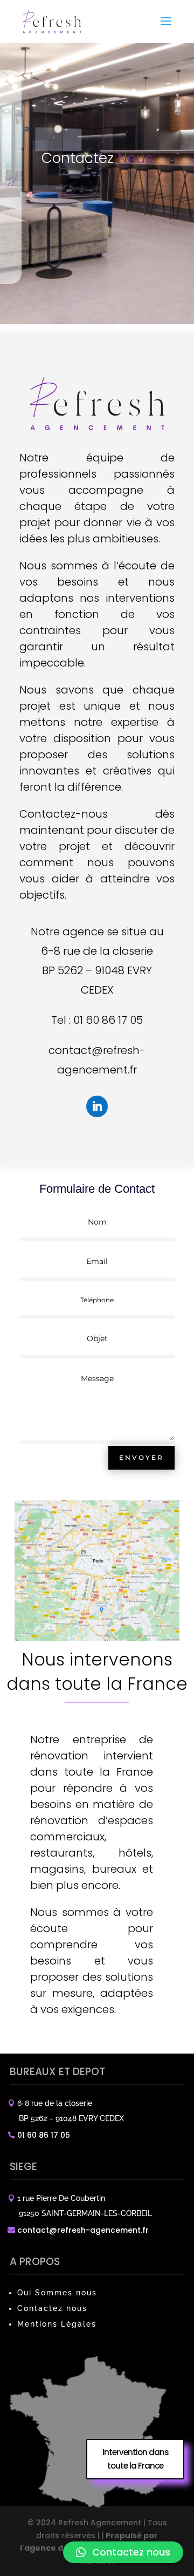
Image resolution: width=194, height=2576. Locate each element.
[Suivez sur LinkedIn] (97, 1106)
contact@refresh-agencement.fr (83, 2230)
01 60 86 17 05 (108, 1020)
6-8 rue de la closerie (55, 2103)
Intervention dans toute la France (136, 2459)
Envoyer (141, 1457)
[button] (123, 2552)
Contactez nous (52, 2308)
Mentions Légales (57, 2324)
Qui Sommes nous (57, 2293)
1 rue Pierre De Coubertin (61, 2198)
